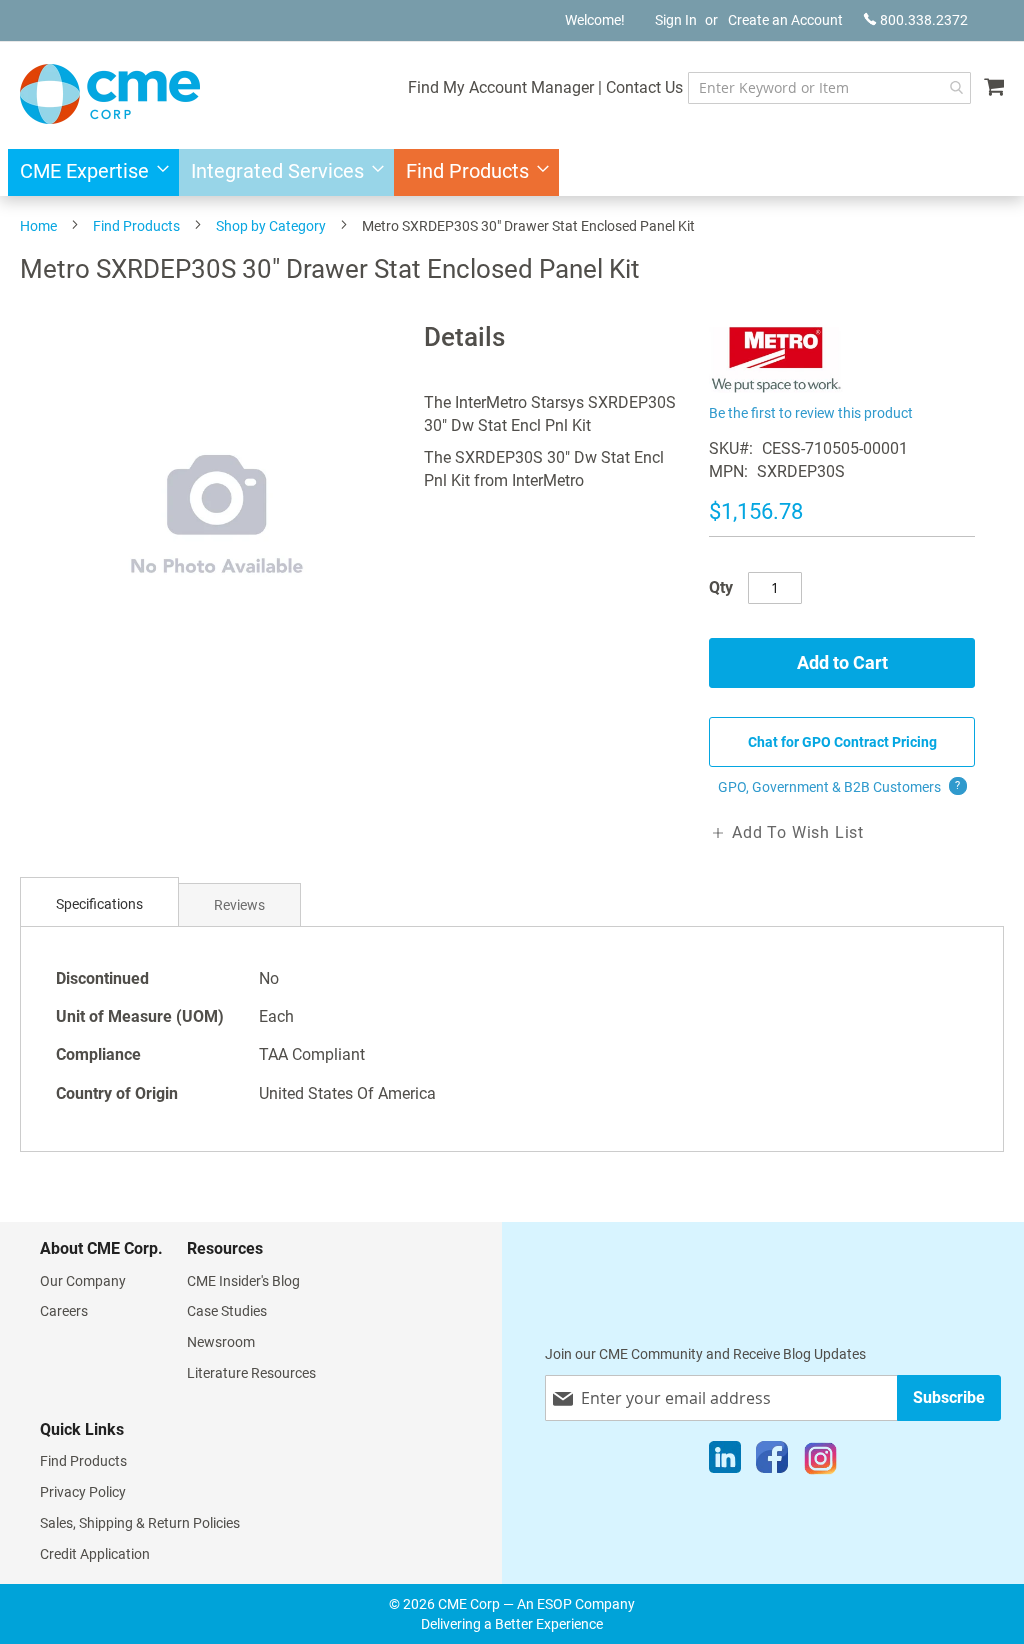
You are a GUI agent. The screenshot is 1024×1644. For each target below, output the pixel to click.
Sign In (676, 20)
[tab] (99, 904)
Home (38, 226)
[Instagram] (820, 1462)
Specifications (99, 904)
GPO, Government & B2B (839, 787)
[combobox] (829, 88)
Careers (64, 1311)
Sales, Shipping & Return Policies (140, 1523)
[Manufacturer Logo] (776, 387)
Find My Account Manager (501, 87)
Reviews (239, 905)
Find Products (136, 226)
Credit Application (95, 1554)
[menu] (512, 172)
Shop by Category (271, 226)
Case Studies (227, 1311)
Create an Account (785, 20)
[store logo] (110, 94)
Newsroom (221, 1342)
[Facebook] (772, 1462)
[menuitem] (88, 172)
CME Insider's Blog (243, 1281)
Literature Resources (251, 1373)
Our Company (83, 1281)
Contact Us (644, 87)
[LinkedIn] (725, 1462)
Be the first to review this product (811, 413)
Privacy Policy (83, 1492)
